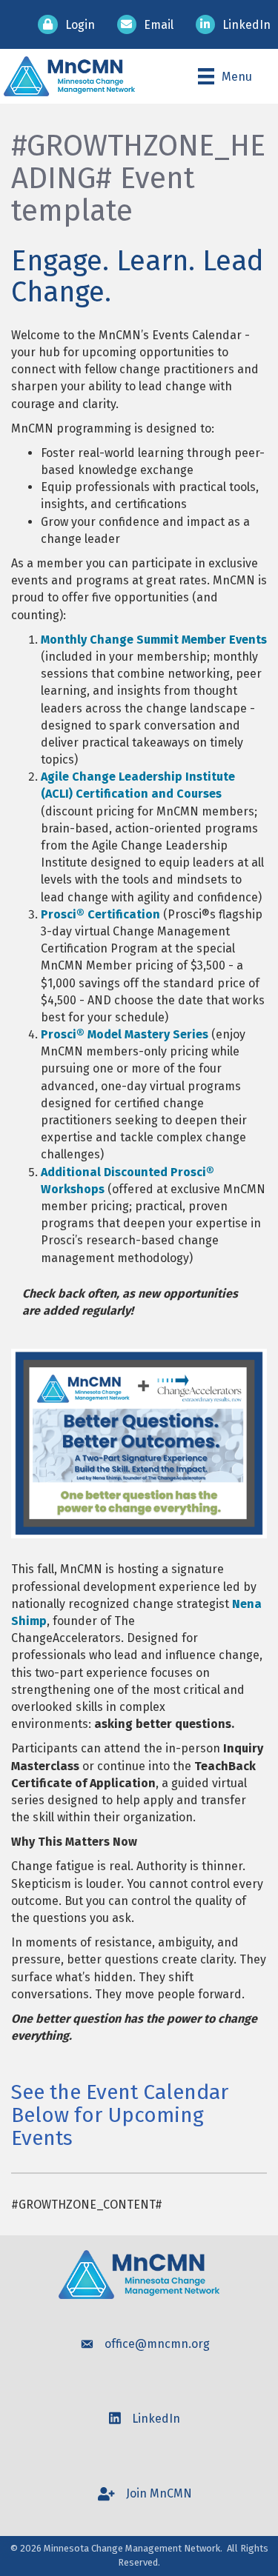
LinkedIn (156, 2419)
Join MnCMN (159, 2493)
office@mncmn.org (157, 2344)
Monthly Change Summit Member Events (154, 640)
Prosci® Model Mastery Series (125, 1034)
